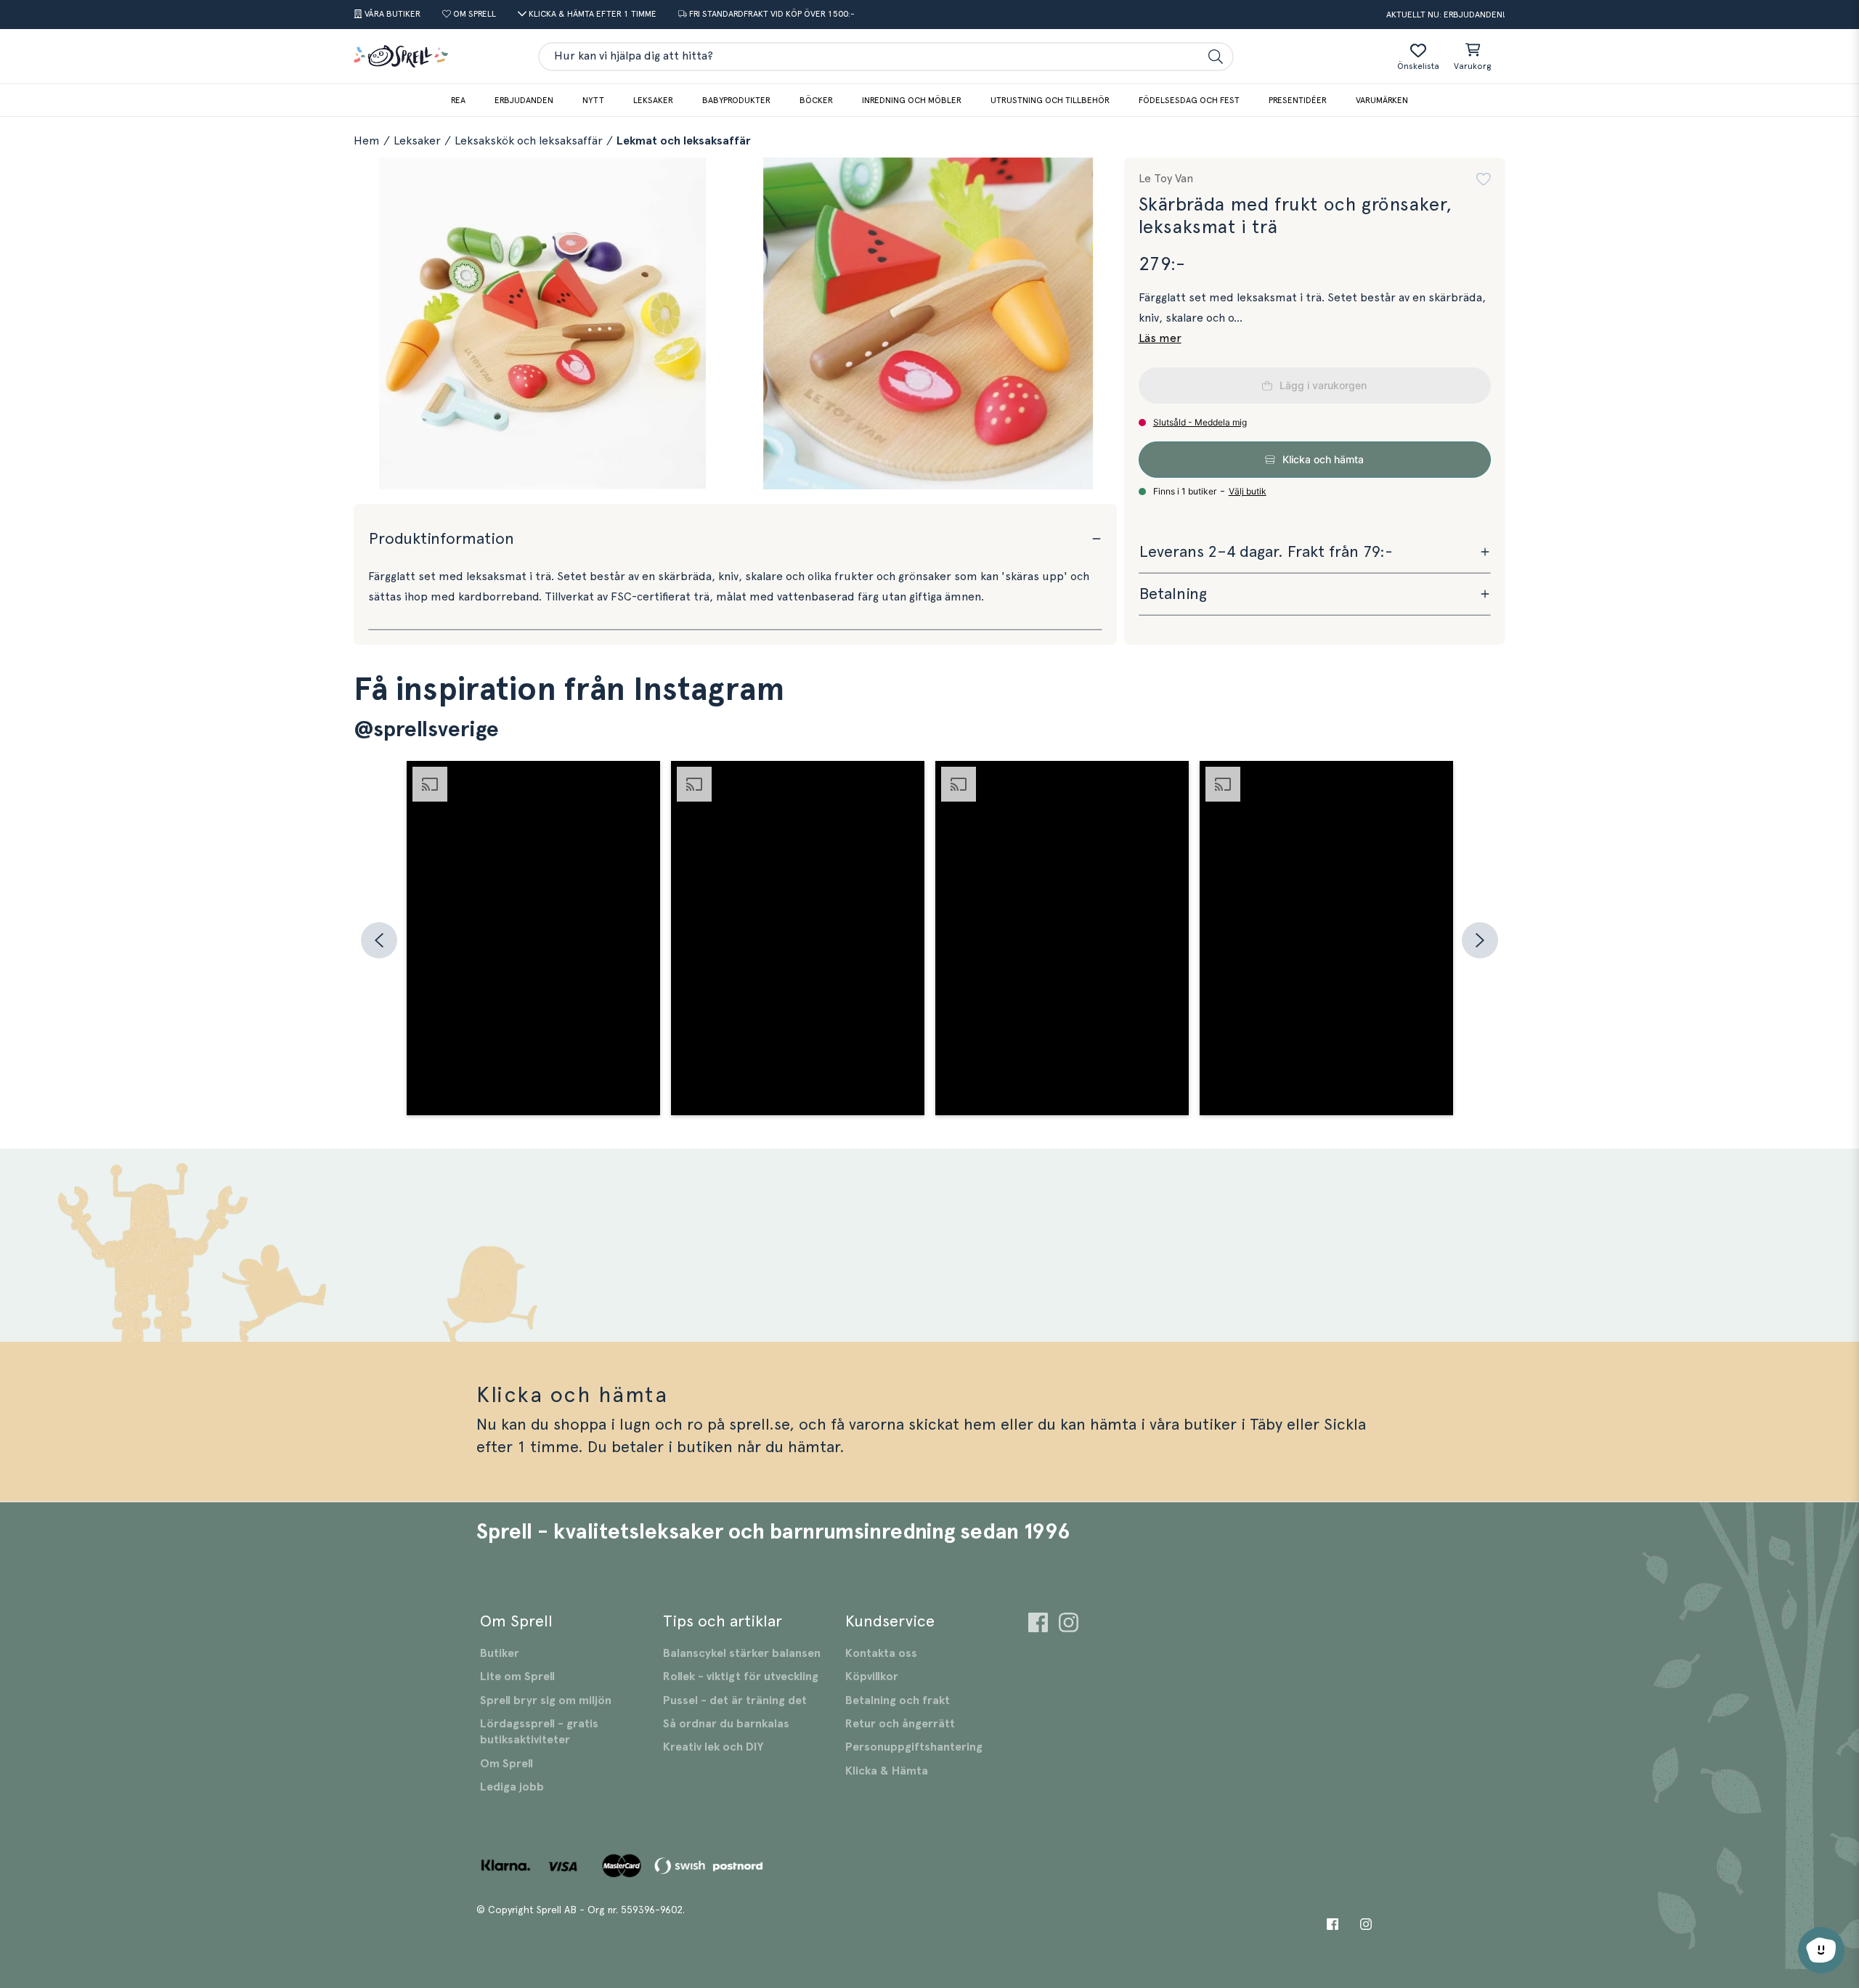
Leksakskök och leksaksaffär (529, 141)
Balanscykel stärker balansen (742, 1653)
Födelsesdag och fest (1189, 100)
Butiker (500, 1653)
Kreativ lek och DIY (713, 1747)
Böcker (816, 100)
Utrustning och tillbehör (1050, 100)
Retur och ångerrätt (900, 1724)
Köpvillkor (872, 1677)
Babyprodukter (736, 100)
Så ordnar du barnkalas (726, 1724)
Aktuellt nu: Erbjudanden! (1446, 15)
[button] (1484, 179)
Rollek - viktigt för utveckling (741, 1677)
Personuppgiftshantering (914, 1747)
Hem (367, 141)
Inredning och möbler (912, 100)
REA (458, 100)
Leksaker (653, 100)
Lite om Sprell (517, 1677)
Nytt (593, 100)
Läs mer (1160, 338)
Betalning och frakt (898, 1700)
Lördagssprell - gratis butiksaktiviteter (539, 1732)
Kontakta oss (881, 1653)
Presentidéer (1298, 100)
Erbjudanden (524, 100)
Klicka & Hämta (887, 1771)
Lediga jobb (512, 1787)
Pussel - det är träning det (735, 1700)
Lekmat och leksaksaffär (684, 141)
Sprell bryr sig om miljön (546, 1700)
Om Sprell (507, 1764)
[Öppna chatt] (1821, 1950)
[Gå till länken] (1038, 1625)
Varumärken (1382, 100)
